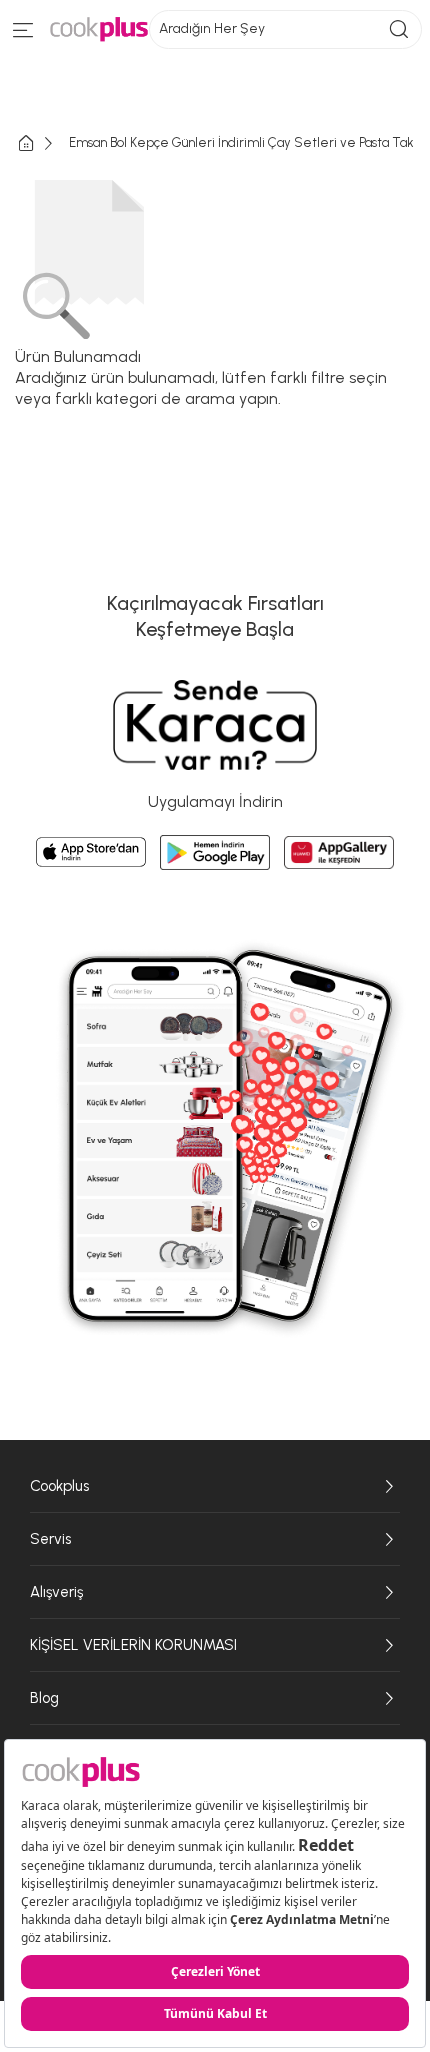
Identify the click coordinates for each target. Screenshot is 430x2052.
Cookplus (59, 1486)
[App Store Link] (91, 852)
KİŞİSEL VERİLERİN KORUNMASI (133, 1645)
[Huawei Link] (339, 852)
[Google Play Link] (215, 853)
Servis (50, 1539)
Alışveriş (56, 1592)
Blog (44, 1698)
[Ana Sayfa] (42, 143)
